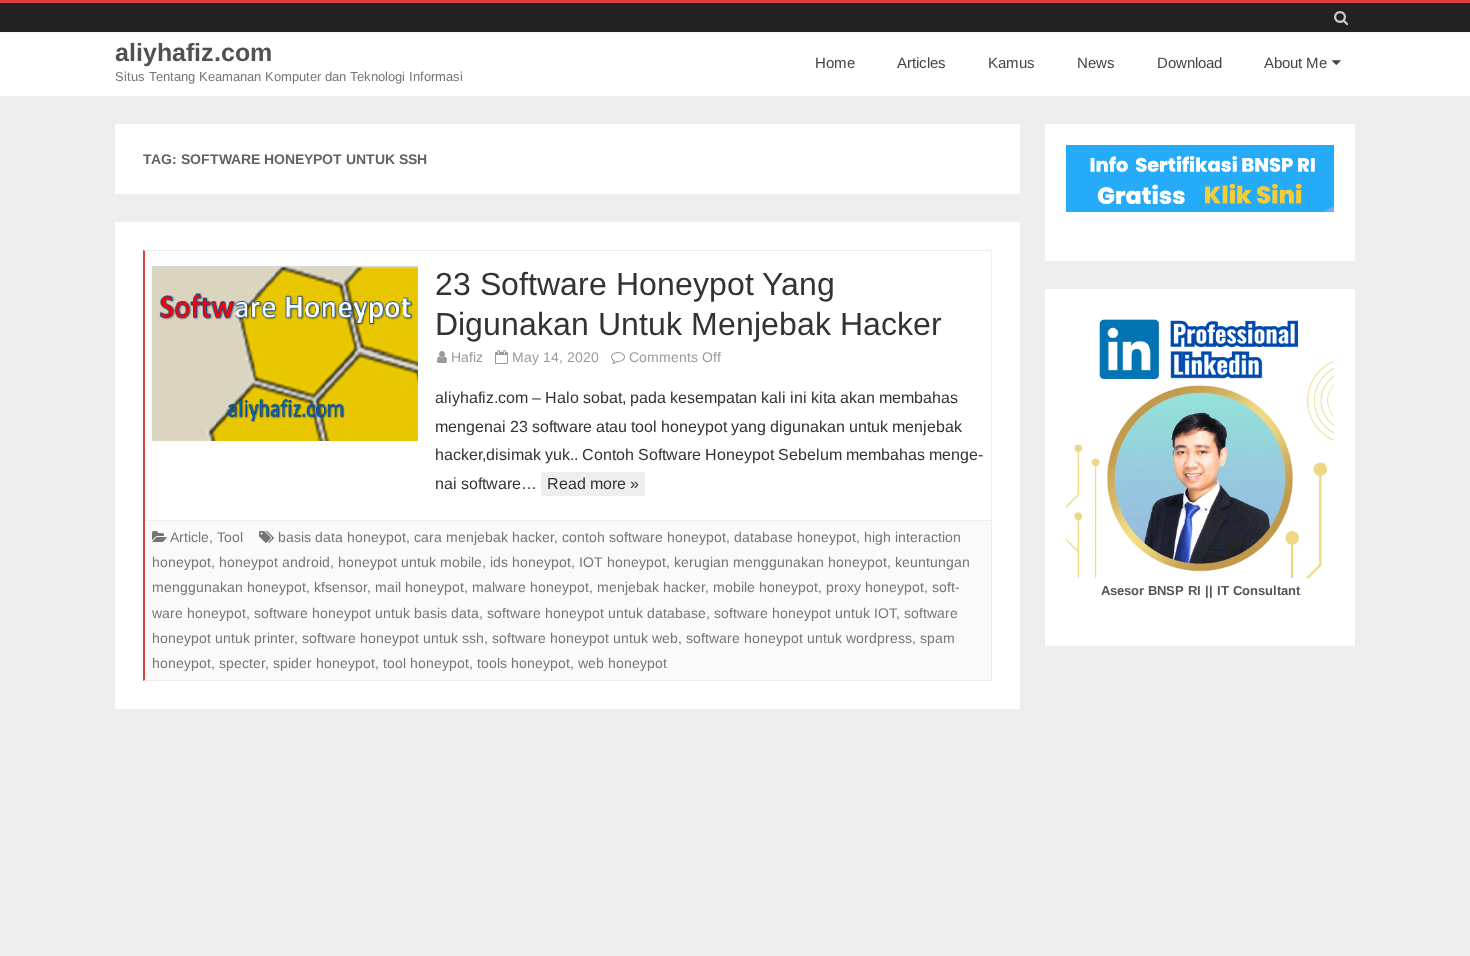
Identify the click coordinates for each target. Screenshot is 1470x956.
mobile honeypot (765, 587)
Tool (230, 537)
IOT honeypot (622, 562)
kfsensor (340, 587)
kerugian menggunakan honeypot (780, 562)
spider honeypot (324, 663)
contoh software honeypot (644, 537)
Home (835, 62)
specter (242, 663)
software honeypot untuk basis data (366, 613)
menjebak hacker (651, 587)
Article (189, 537)
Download (1189, 62)
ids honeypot (530, 562)
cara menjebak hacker (484, 537)
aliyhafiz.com (193, 52)
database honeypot (795, 537)
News (1096, 62)
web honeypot (622, 663)
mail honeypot (419, 587)
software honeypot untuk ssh (393, 638)
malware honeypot (530, 587)
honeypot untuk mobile (410, 562)
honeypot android (274, 562)
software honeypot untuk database (596, 613)
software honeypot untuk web (585, 638)
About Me (1295, 62)
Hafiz (467, 357)
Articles (921, 62)
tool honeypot (426, 663)
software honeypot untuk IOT (805, 613)
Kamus (1011, 62)
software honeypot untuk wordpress (799, 638)
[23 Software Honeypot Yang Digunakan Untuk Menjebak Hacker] (285, 353)
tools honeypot (523, 663)
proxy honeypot (875, 587)
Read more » (593, 483)
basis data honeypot (342, 537)
